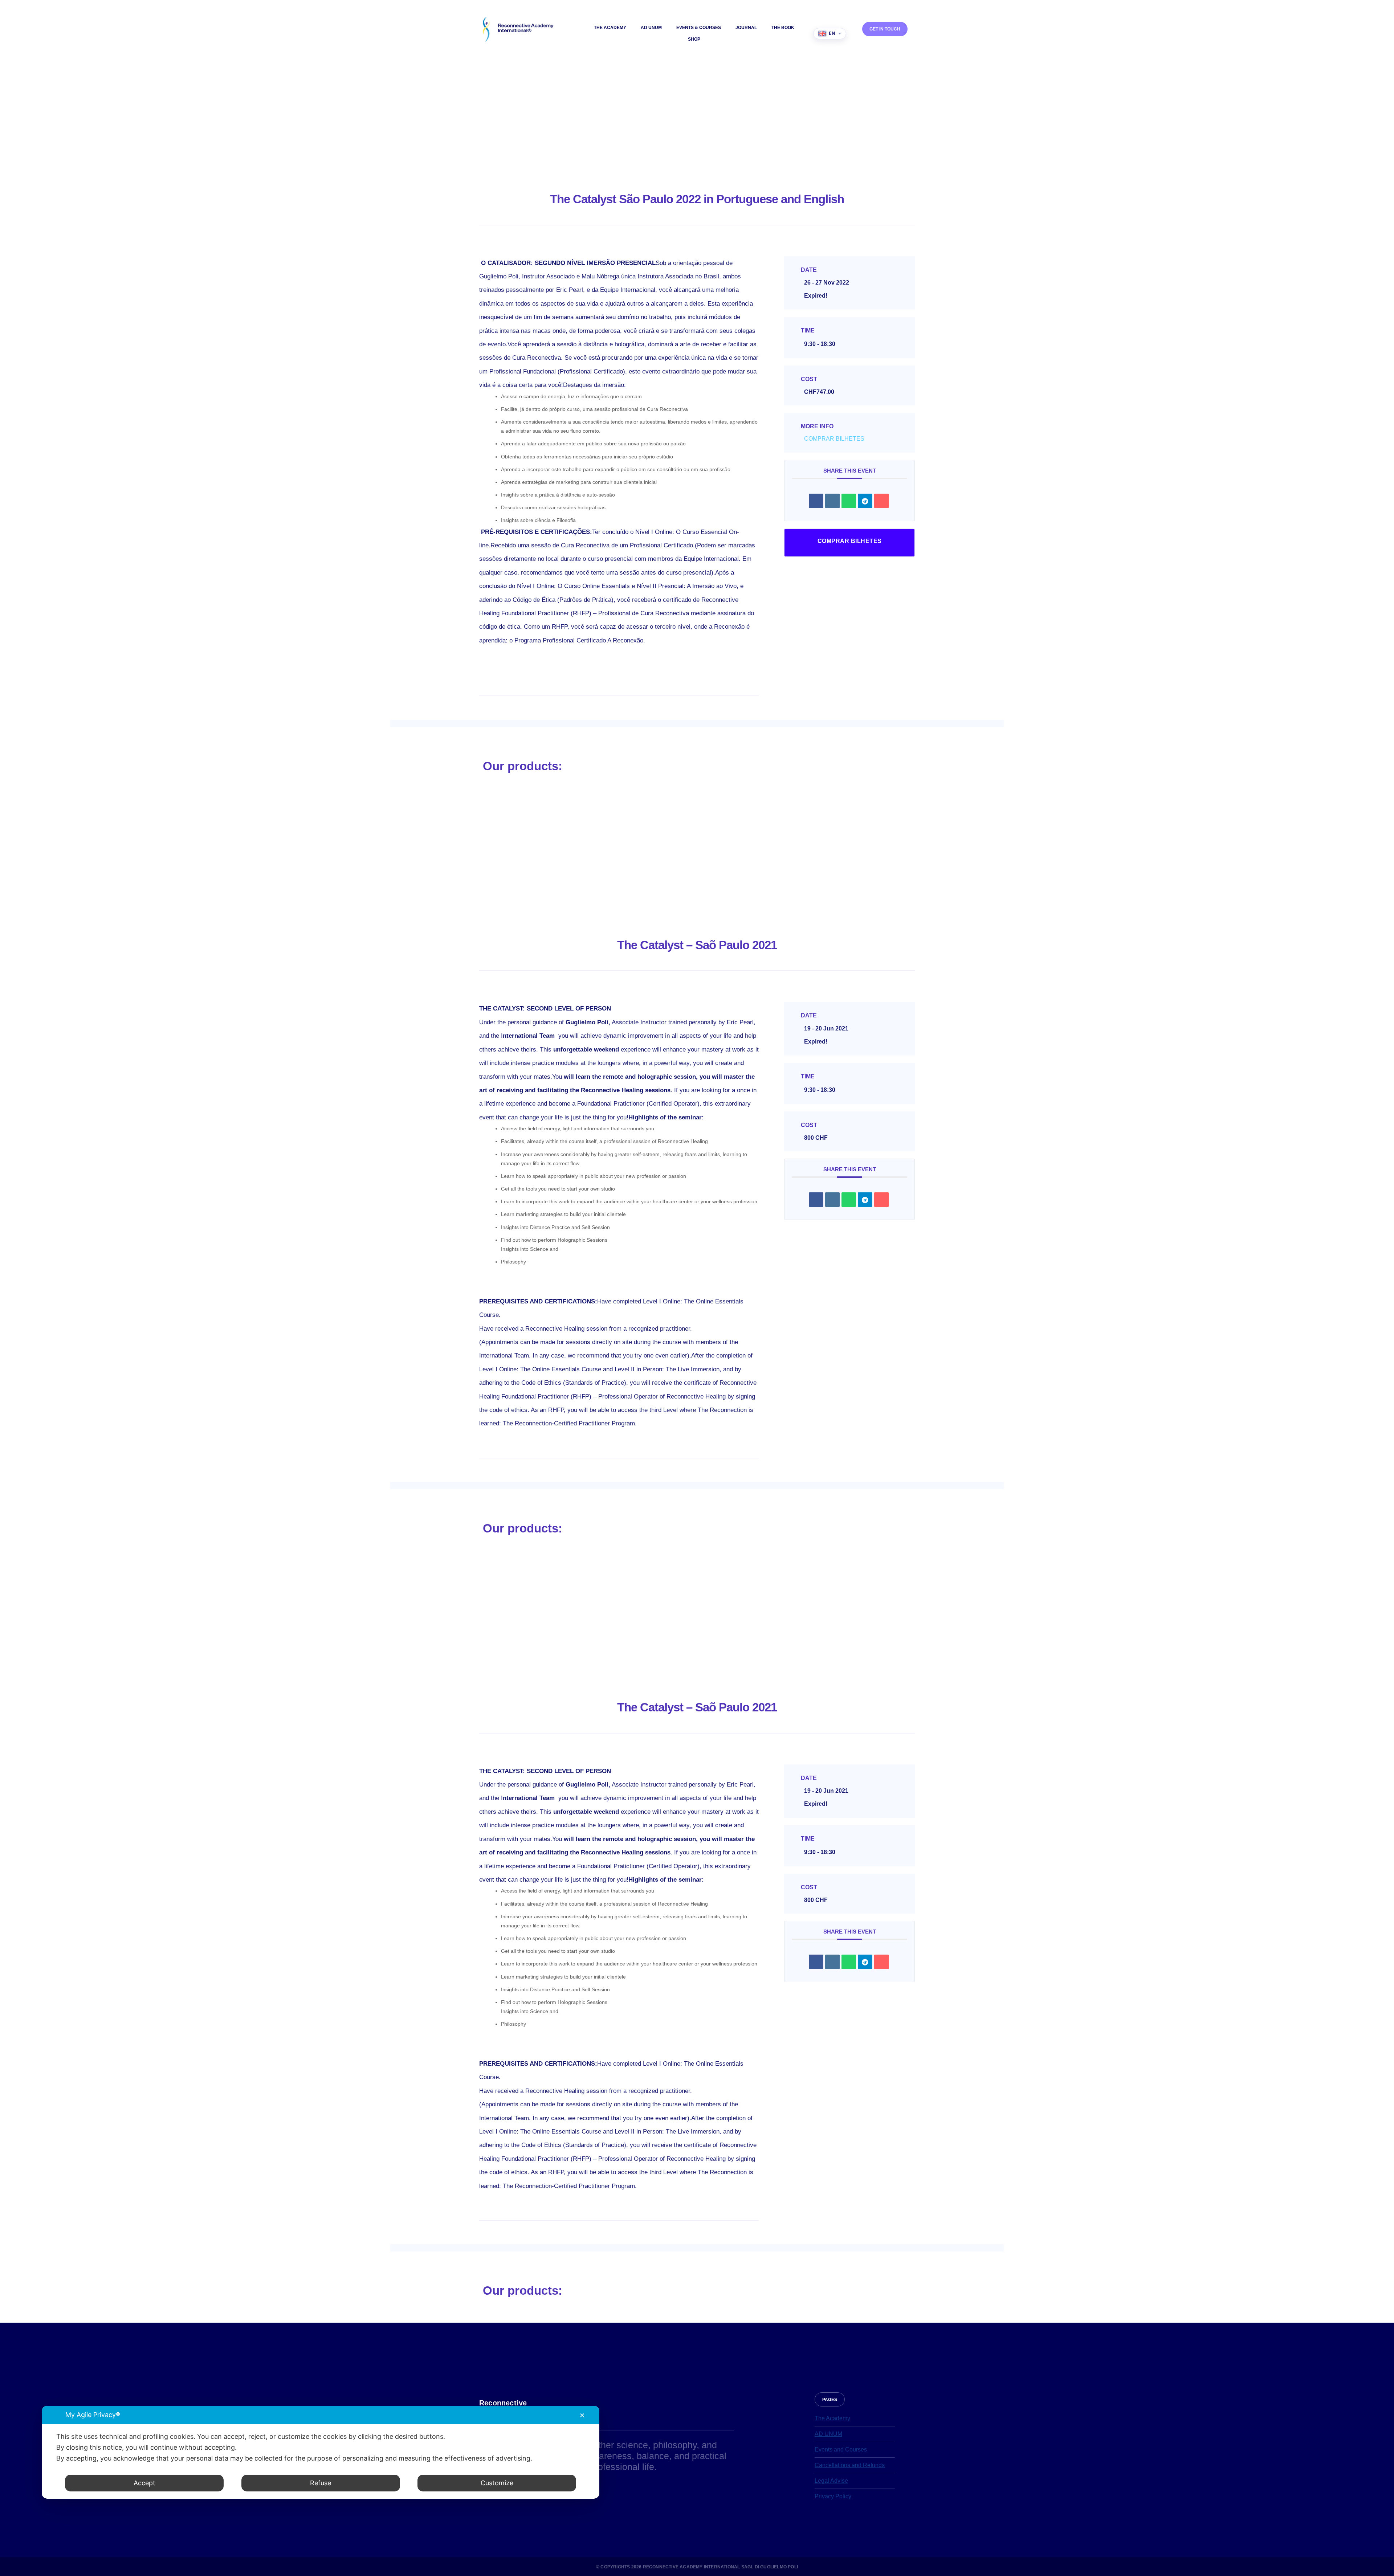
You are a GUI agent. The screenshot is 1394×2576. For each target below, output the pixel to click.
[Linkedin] (832, 501)
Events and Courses (841, 2450)
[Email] (881, 501)
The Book (783, 28)
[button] (830, 2399)
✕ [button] (582, 2415)
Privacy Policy (833, 2496)
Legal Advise (831, 2481)
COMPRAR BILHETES (834, 439)
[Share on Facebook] (816, 501)
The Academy (610, 28)
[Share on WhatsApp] (849, 501)
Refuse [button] (321, 2483)
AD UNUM (651, 28)
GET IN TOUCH (885, 29)
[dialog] (321, 2452)
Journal (746, 28)
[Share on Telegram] (865, 501)
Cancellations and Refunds (850, 2465)
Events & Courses (699, 28)
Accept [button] (144, 2483)
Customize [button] (497, 2483)
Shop (694, 39)
